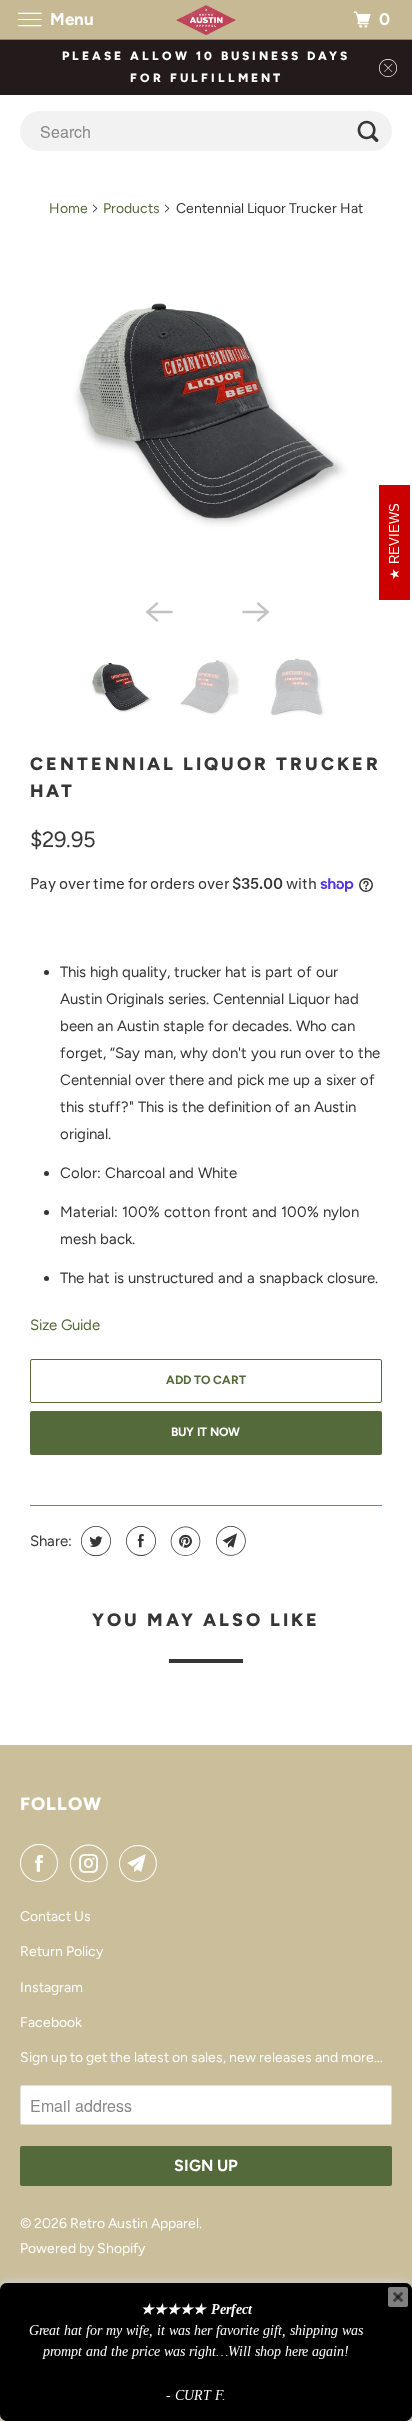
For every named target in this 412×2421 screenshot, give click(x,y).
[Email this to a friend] (228, 1541)
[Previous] (158, 610)
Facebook (51, 2022)
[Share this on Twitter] (93, 1541)
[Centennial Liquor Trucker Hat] (206, 412)
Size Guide (65, 1325)
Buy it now (205, 1432)
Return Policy (61, 1951)
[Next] (254, 610)
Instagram (51, 1987)
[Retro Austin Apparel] (206, 19)
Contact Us (55, 1916)
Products (131, 208)
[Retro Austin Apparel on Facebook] (43, 1863)
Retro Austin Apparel (134, 2223)
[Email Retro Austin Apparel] (142, 1863)
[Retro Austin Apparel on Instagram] (93, 1863)
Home (68, 208)
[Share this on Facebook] (138, 1541)
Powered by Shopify (82, 2248)
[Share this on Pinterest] (183, 1541)
